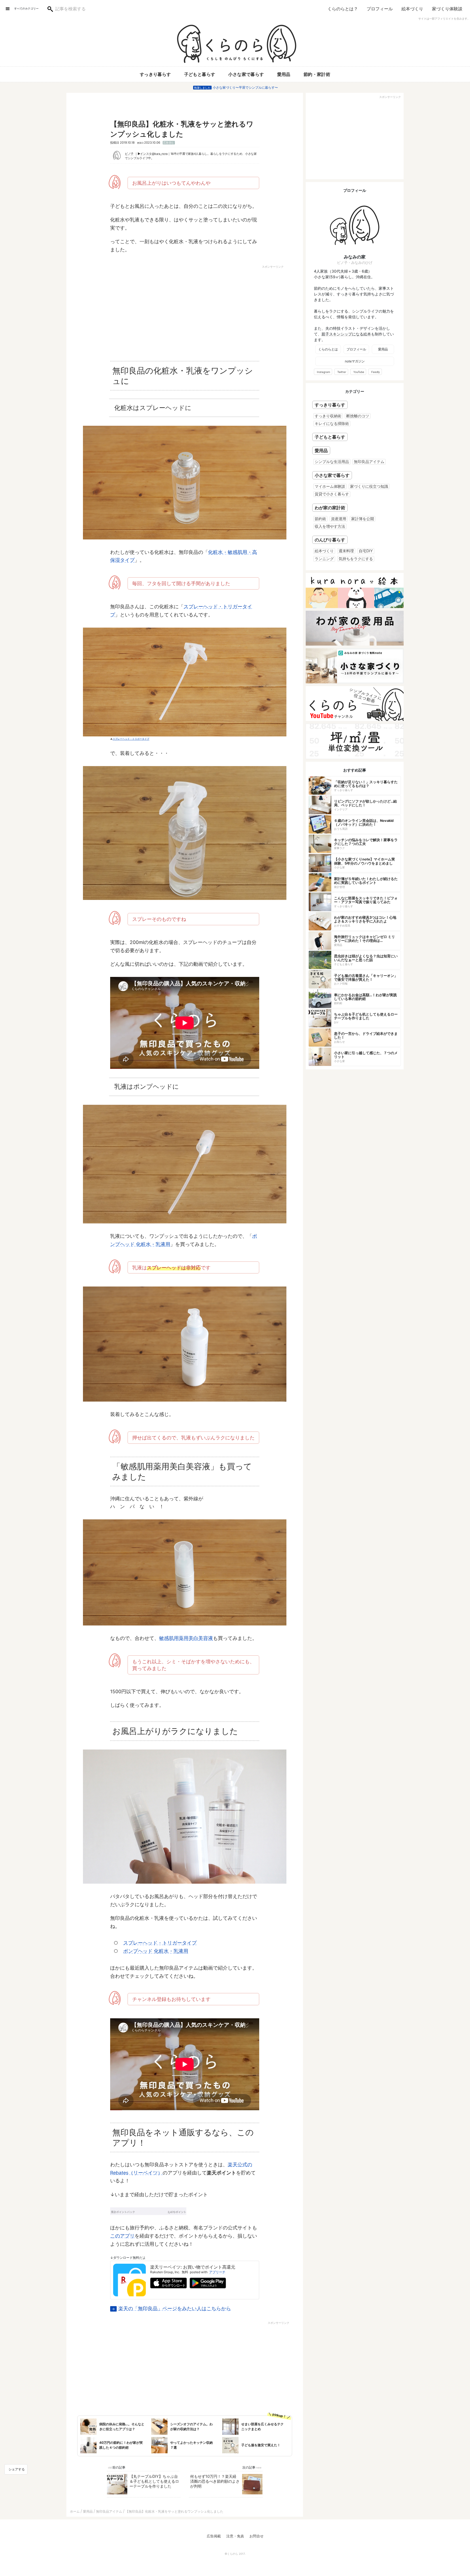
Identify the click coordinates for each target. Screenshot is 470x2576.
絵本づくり (412, 9)
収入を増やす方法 (330, 526)
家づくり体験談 (447, 9)
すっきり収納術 (328, 416)
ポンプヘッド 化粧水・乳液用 (156, 1951)
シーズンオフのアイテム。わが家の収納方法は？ (191, 2427)
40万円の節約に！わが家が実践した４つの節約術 (121, 2445)
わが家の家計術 (330, 508)
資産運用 (339, 519)
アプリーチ (217, 2272)
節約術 (320, 519)
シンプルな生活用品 (332, 462)
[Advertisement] (138, 310)
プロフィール (380, 9)
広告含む (169, 143)
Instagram (324, 372)
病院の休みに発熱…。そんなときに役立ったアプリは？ (122, 2427)
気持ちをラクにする (356, 559)
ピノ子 (129, 154)
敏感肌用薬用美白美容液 (186, 1638)
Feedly (376, 372)
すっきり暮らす (155, 74)
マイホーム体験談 (330, 486)
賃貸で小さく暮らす (332, 494)
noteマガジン (355, 361)
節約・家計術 (317, 74)
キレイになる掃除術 (332, 423)
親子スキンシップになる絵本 (346, 334)
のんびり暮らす (330, 540)
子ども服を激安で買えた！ (261, 2445)
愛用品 (284, 74)
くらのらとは (328, 349)
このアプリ (122, 2236)
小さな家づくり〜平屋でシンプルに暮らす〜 (245, 87)
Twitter (342, 372)
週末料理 (346, 551)
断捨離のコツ (358, 416)
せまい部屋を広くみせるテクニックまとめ (262, 2427)
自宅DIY (366, 551)
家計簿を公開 (363, 519)
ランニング (324, 559)
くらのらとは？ (343, 9)
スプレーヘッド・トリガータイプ (131, 739)
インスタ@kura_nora (154, 154)
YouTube (359, 372)
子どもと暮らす (200, 74)
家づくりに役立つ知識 (369, 486)
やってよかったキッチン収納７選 (191, 2445)
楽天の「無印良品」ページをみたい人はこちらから (175, 2308)
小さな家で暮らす (246, 74)
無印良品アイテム (369, 462)
